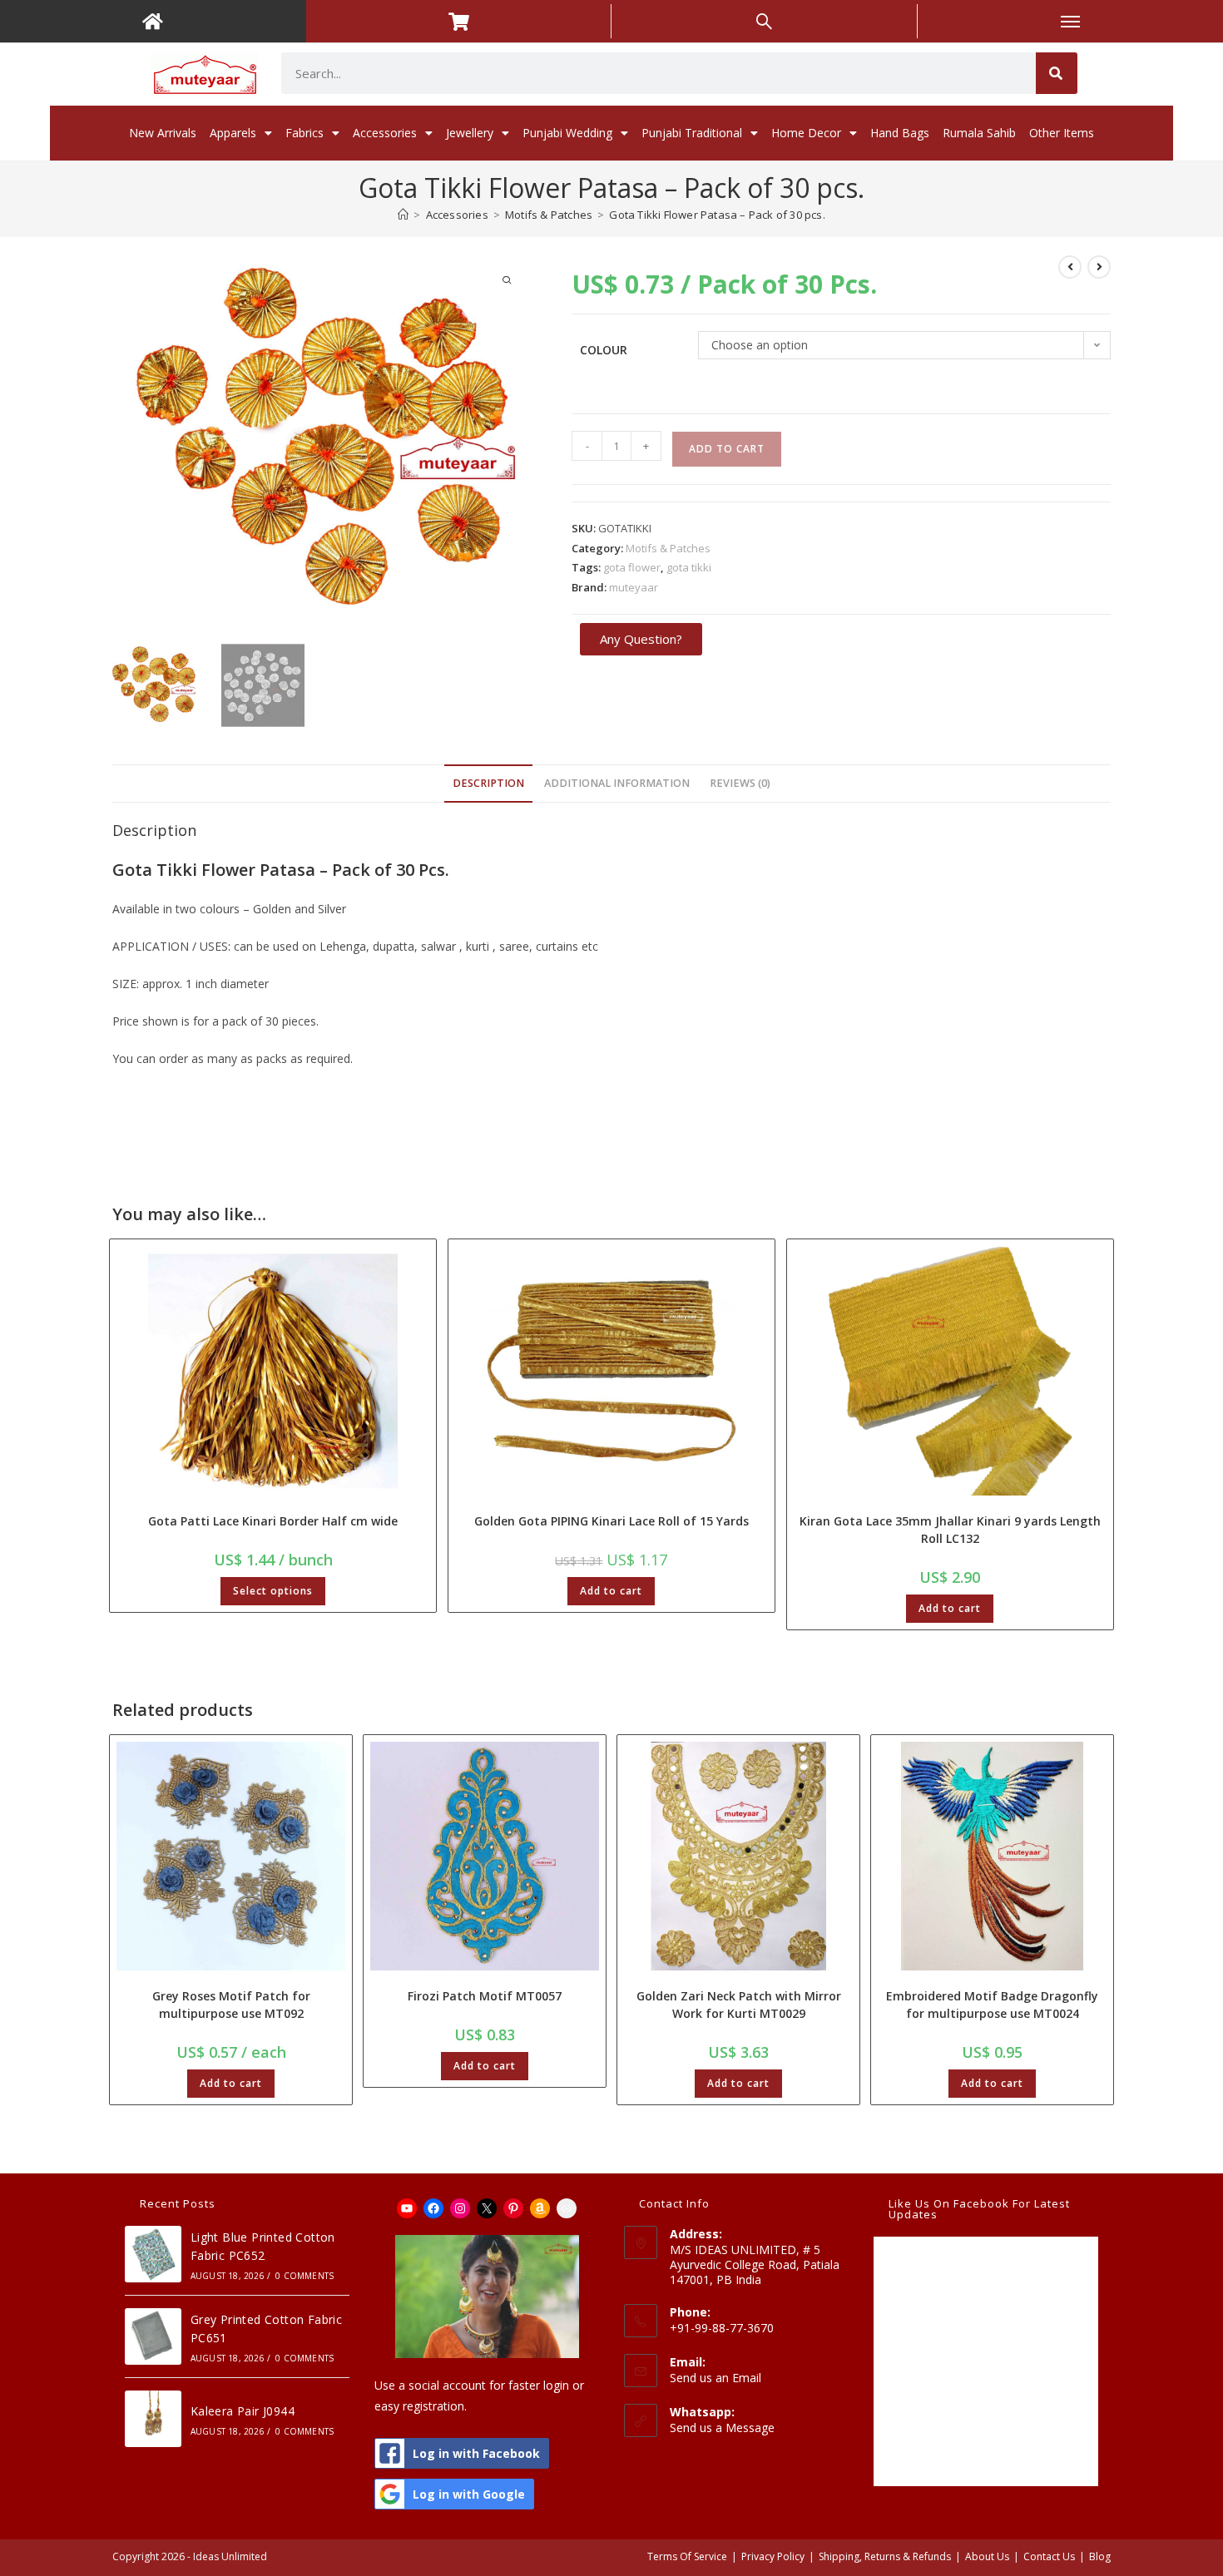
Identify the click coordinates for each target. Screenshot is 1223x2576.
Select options (273, 1591)
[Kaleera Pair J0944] (153, 2419)
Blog (1100, 2556)
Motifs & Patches (668, 548)
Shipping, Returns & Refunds (885, 2556)
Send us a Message (722, 2428)
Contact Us (1049, 2556)
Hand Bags (900, 133)
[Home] (403, 215)
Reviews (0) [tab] (740, 783)
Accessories (385, 133)
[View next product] (1099, 267)
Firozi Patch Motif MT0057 (485, 1996)
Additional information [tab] (617, 783)
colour (604, 350)
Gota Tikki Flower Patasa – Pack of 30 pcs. (717, 215)
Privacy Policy (773, 2556)
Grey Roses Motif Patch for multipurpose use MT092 (231, 2005)
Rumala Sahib (979, 133)
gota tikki (689, 567)
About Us (987, 2556)
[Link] (567, 2208)
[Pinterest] (513, 2208)
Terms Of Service (687, 2556)
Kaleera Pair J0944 (243, 2411)
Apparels (233, 133)
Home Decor (806, 133)
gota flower (632, 567)
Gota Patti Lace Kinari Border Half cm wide (273, 1521)
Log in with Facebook (476, 2453)
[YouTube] (407, 2208)
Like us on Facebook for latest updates (979, 2209)
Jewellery (470, 133)
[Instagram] (460, 2208)
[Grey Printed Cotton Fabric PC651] (153, 2336)
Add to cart (727, 449)
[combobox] (659, 73)
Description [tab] (488, 783)
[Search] (1057, 73)
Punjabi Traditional (692, 133)
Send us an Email (715, 2378)
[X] (487, 2208)
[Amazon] (540, 2208)
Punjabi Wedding (567, 133)
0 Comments (305, 2276)
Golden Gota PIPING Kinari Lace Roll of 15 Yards (611, 1521)
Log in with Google (469, 2494)
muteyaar (634, 587)
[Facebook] (433, 2208)
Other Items (1062, 133)
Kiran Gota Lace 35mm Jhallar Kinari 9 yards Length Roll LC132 (950, 1530)
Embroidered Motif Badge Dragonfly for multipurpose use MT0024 (992, 2005)
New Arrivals (163, 133)
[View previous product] (1070, 267)
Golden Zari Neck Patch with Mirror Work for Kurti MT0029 (739, 2005)
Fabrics (305, 133)
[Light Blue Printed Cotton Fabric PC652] (153, 2254)
